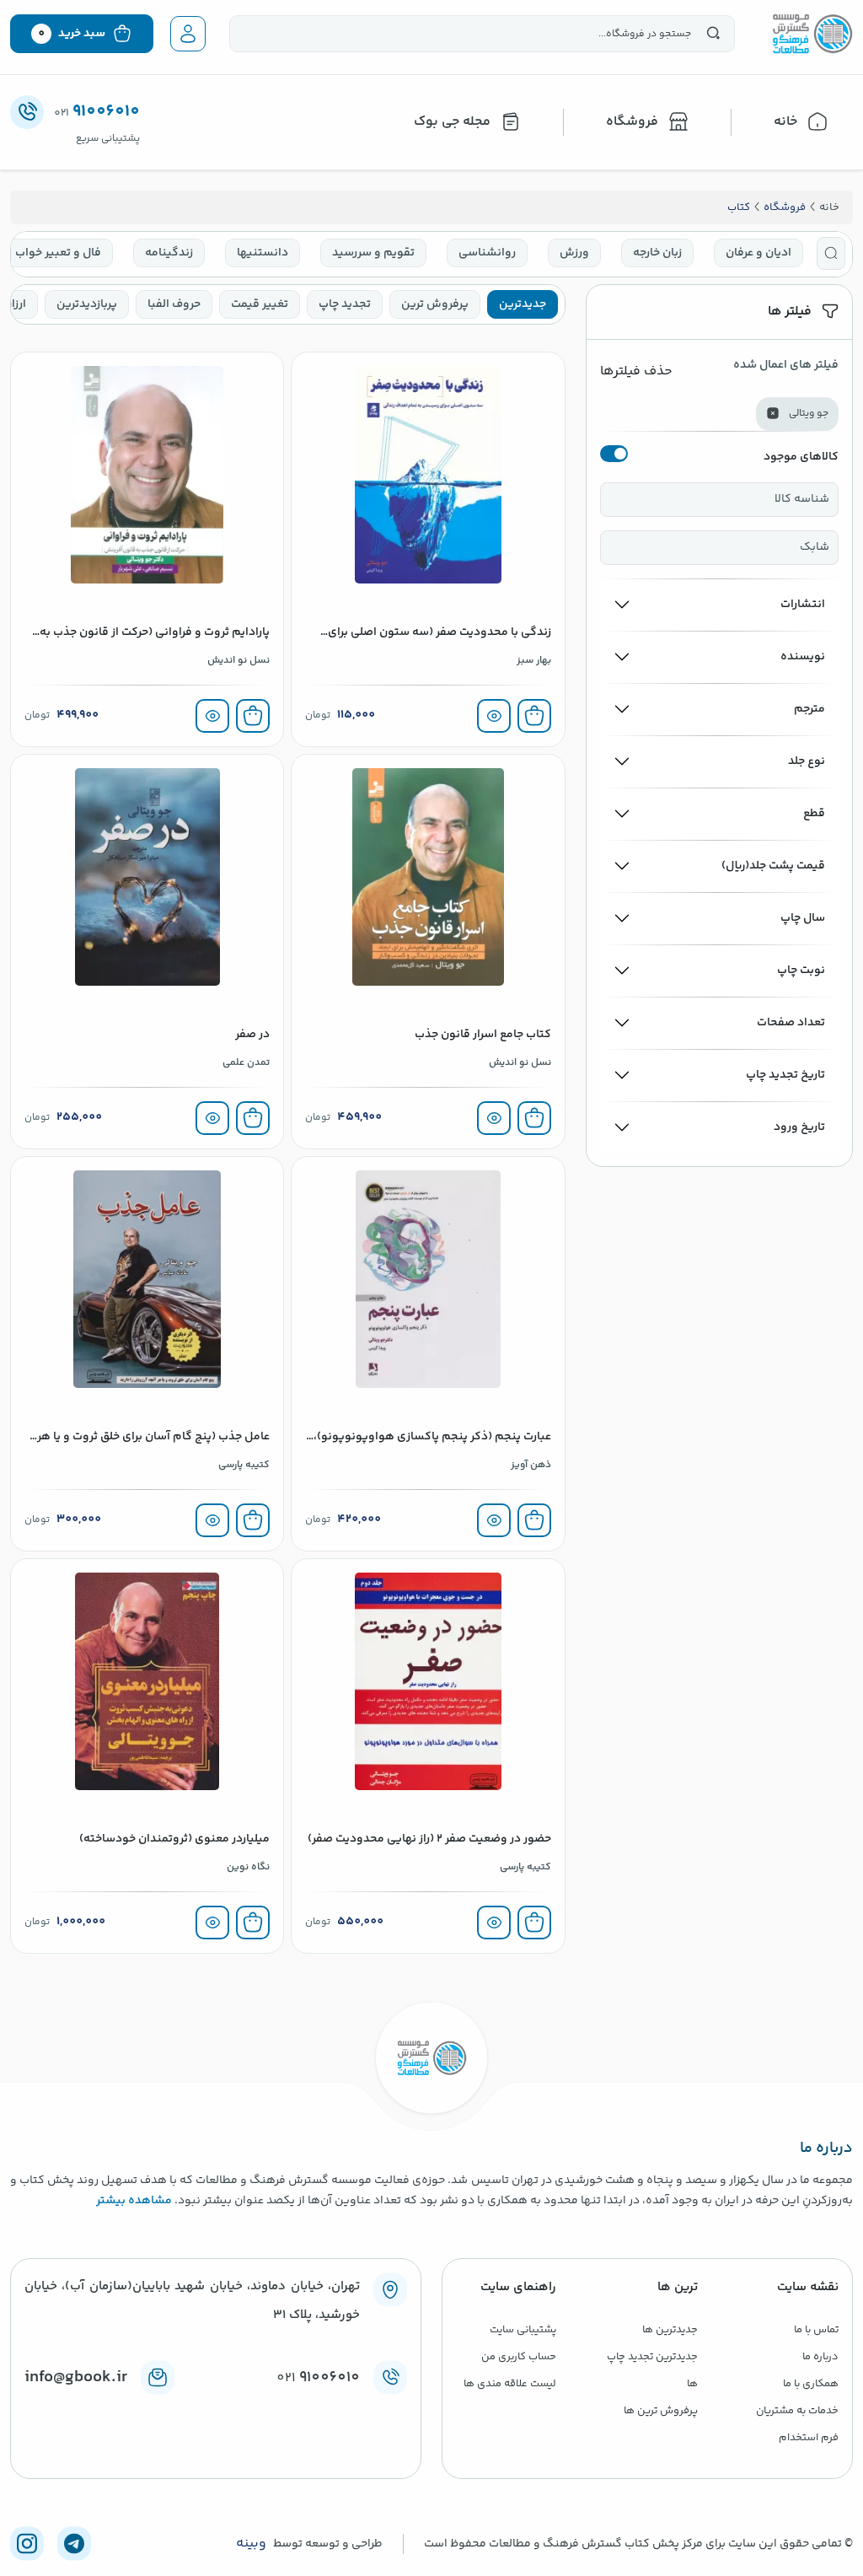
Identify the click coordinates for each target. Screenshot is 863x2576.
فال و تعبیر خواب (58, 253)
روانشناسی (487, 253)
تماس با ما (816, 2330)
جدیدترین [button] (523, 304)
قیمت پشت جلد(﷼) (773, 866)
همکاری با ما (811, 2384)
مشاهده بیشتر (134, 2201)
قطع (814, 814)
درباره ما (820, 2357)
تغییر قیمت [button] (260, 304)
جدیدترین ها (670, 2330)
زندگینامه (169, 253)
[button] (831, 253)
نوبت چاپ (801, 971)
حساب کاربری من (519, 2357)
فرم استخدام (809, 2438)
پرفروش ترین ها (661, 2411)
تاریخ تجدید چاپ (785, 1075)
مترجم (809, 709)
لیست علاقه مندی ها (510, 2384)
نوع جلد (807, 761)
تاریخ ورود (799, 1127)
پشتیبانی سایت (523, 2330)
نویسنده (803, 657)
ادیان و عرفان (758, 253)
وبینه (251, 2544)
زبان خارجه (657, 253)
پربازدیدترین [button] (87, 304)
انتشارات (803, 605)
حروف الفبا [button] (174, 304)
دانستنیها (263, 253)
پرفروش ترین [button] (435, 304)
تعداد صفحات (791, 1023)
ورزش (574, 253)
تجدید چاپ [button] (345, 304)
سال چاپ (803, 918)
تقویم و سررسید (373, 253)
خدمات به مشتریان (797, 2411)
